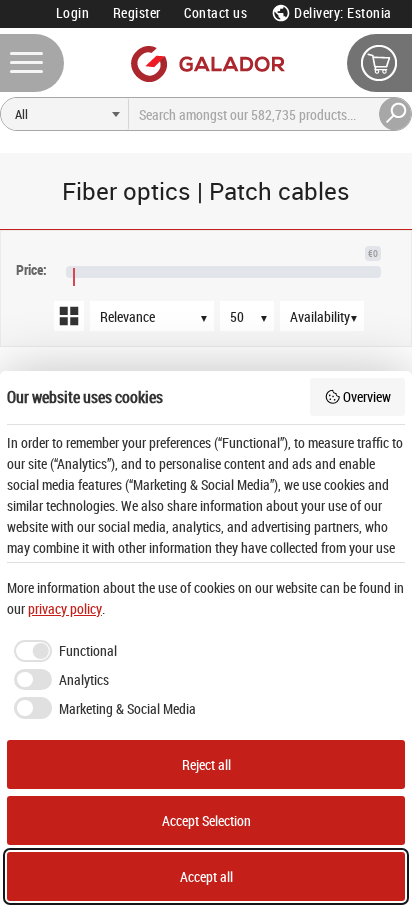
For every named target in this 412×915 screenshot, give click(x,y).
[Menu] (32, 63)
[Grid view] (69, 316)
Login (73, 12)
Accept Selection (206, 820)
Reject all (206, 764)
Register (137, 12)
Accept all (206, 876)
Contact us (215, 12)
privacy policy (65, 608)
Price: (31, 269)
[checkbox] (62, 651)
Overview (367, 396)
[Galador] (206, 63)
